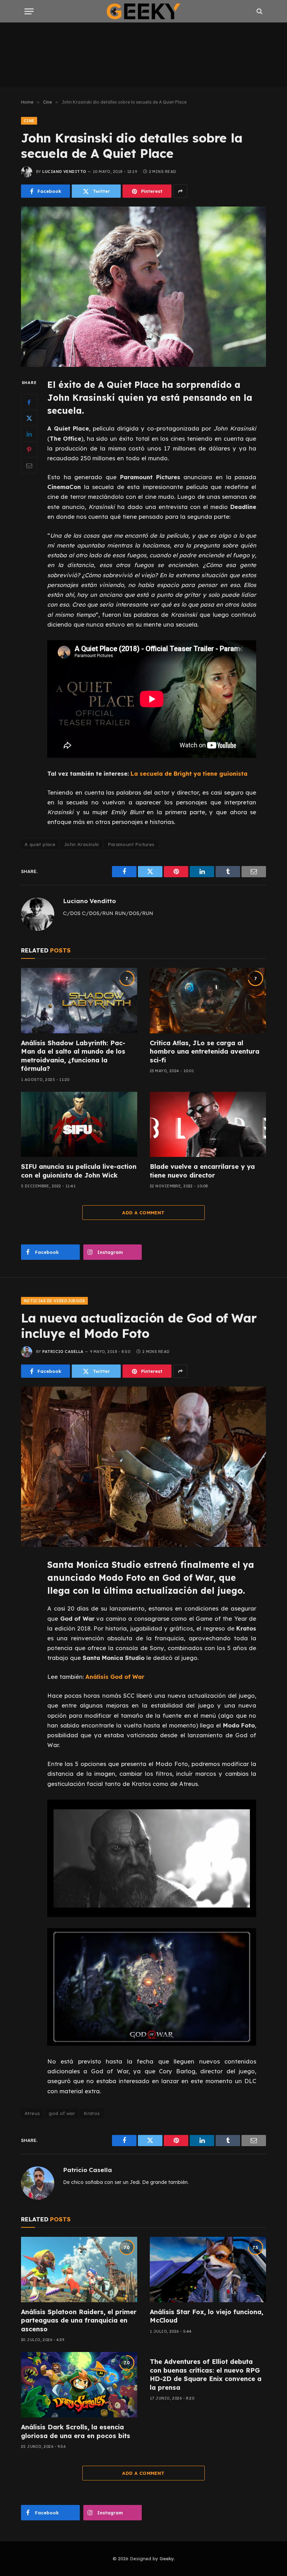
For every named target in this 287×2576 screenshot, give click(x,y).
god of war (62, 2113)
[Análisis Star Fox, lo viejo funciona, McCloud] (208, 2270)
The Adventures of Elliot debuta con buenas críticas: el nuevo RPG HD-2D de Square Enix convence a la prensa (206, 2374)
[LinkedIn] (29, 434)
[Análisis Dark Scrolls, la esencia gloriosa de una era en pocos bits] (79, 2385)
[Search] (259, 11)
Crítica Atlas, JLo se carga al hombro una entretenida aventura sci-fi (205, 1052)
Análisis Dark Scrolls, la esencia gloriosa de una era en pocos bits (76, 2431)
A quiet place (40, 844)
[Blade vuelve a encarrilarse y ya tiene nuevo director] (208, 1125)
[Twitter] (29, 418)
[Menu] (29, 11)
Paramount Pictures (131, 844)
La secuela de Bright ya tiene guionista (189, 773)
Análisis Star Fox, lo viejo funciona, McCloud (206, 2316)
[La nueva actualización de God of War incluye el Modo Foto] (143, 1467)
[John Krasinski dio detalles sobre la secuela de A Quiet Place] (143, 287)
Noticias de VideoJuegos (54, 1301)
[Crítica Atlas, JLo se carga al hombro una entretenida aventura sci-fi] (208, 1001)
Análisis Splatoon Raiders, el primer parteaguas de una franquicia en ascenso (79, 2320)
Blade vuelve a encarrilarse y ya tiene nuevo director (202, 1171)
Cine (29, 121)
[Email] (29, 465)
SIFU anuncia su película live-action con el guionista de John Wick (79, 1171)
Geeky (167, 2558)
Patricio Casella (63, 1352)
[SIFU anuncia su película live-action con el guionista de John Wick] (79, 1125)
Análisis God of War (115, 1677)
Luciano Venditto (64, 172)
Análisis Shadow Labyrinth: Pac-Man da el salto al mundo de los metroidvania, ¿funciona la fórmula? (73, 1056)
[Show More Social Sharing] (180, 191)
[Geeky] (143, 11)
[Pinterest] (29, 449)
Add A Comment (143, 1213)
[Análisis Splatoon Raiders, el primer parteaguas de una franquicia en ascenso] (79, 2270)
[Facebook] (29, 402)
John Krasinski (81, 844)
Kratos (92, 2113)
